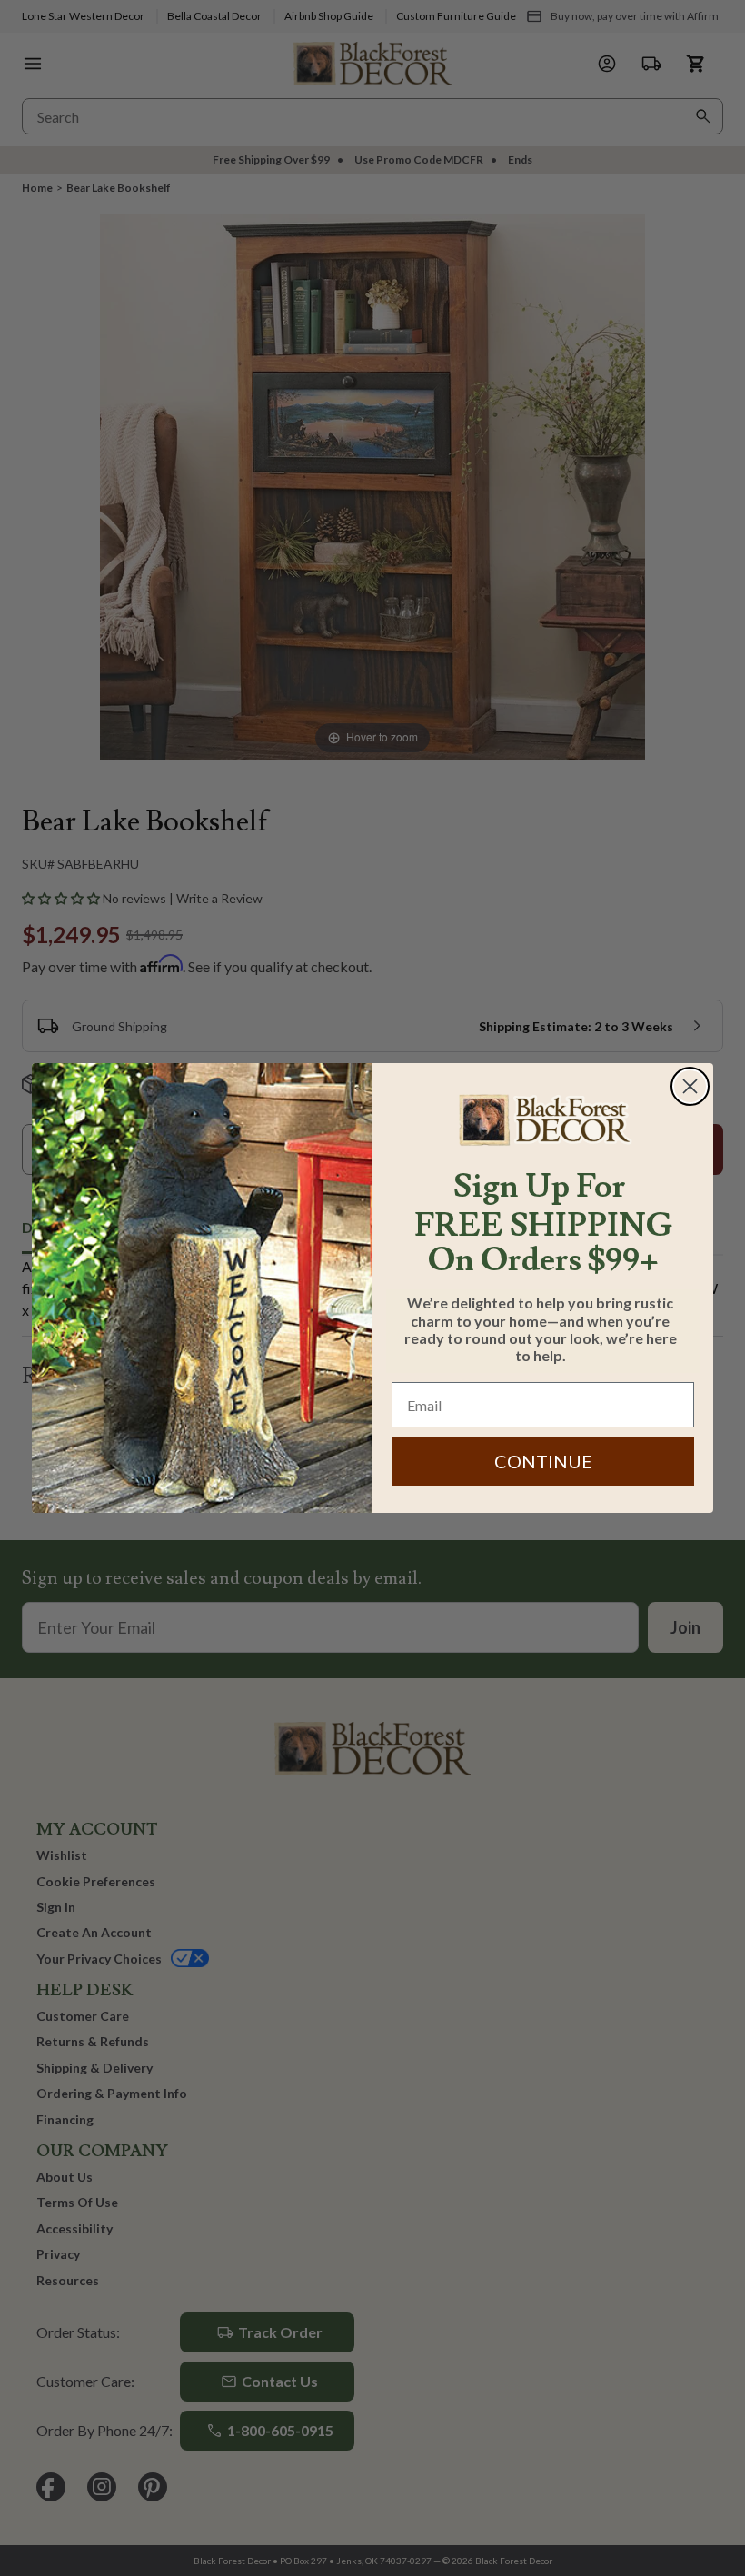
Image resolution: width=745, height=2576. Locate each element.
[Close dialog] (690, 1086)
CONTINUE (543, 1461)
